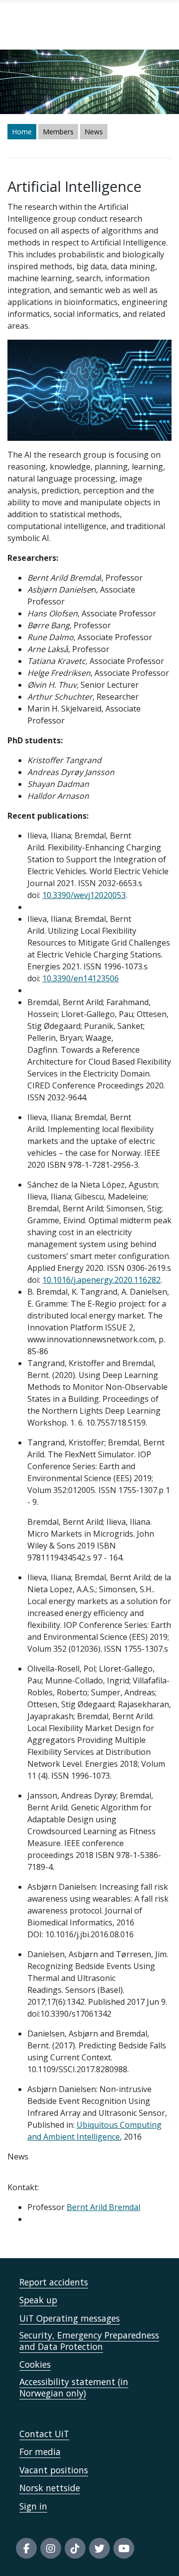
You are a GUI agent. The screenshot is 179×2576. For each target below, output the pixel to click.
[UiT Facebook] (26, 2548)
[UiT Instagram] (51, 2548)
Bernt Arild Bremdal (103, 2207)
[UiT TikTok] (75, 2548)
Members (58, 132)
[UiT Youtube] (124, 2548)
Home (22, 132)
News (94, 132)
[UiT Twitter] (99, 2548)
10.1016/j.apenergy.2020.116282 (101, 1280)
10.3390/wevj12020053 (84, 895)
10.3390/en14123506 (81, 978)
